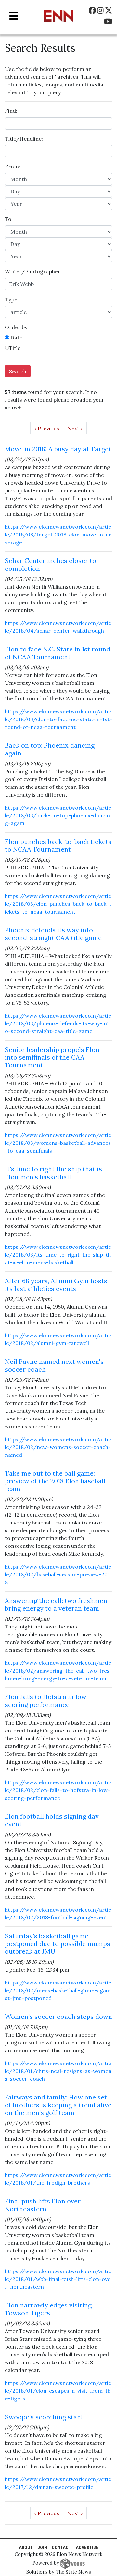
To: (9, 219)
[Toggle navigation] (14, 16)
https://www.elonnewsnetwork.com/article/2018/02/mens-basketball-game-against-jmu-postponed (58, 1990)
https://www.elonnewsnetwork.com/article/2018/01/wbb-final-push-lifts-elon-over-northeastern (58, 2279)
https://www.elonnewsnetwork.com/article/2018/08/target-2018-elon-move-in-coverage (58, 535)
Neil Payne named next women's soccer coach (54, 1365)
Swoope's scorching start (44, 2417)
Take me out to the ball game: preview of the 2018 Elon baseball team (55, 1481)
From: (13, 167)
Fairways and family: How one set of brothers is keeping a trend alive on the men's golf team (58, 2105)
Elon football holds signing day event (52, 1820)
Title (15, 348)
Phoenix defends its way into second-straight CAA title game (53, 934)
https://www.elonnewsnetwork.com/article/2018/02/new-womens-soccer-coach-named (58, 1447)
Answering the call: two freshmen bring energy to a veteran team (56, 1604)
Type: (12, 299)
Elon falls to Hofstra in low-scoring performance (47, 1701)
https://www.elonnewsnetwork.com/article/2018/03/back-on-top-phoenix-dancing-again (58, 815)
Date (16, 338)
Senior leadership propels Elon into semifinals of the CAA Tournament (52, 1057)
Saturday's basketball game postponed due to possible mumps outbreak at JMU (58, 1943)
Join (42, 2548)
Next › (75, 428)
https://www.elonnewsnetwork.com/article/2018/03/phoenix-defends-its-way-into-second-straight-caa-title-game (58, 1023)
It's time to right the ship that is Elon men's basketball (53, 1173)
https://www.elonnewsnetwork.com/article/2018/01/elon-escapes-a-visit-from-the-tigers (58, 2391)
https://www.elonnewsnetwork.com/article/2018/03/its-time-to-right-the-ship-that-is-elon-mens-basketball (58, 1255)
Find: (11, 111)
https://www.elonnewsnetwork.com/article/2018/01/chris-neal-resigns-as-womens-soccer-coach (58, 2071)
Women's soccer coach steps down (58, 2016)
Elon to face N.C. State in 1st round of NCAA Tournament (58, 653)
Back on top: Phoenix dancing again (50, 749)
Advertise (87, 2548)
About (26, 2548)
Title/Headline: (24, 139)
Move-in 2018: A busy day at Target (58, 449)
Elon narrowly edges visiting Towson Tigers (48, 2309)
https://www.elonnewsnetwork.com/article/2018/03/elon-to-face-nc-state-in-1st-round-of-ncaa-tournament (58, 719)
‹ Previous (47, 428)
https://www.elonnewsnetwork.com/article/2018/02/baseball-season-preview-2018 (58, 1574)
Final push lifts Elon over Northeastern (43, 2205)
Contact (61, 2548)
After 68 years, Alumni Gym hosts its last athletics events (56, 1285)
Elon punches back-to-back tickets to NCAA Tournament (58, 845)
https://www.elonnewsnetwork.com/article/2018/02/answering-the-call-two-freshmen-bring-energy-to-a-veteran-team (58, 1671)
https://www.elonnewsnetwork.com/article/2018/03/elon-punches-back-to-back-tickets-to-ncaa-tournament (58, 904)
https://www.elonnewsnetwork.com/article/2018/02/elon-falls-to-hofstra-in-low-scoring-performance (58, 1790)
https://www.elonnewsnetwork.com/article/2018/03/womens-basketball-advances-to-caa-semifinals (58, 1143)
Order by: (17, 327)
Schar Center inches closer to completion (51, 564)
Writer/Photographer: (33, 271)
